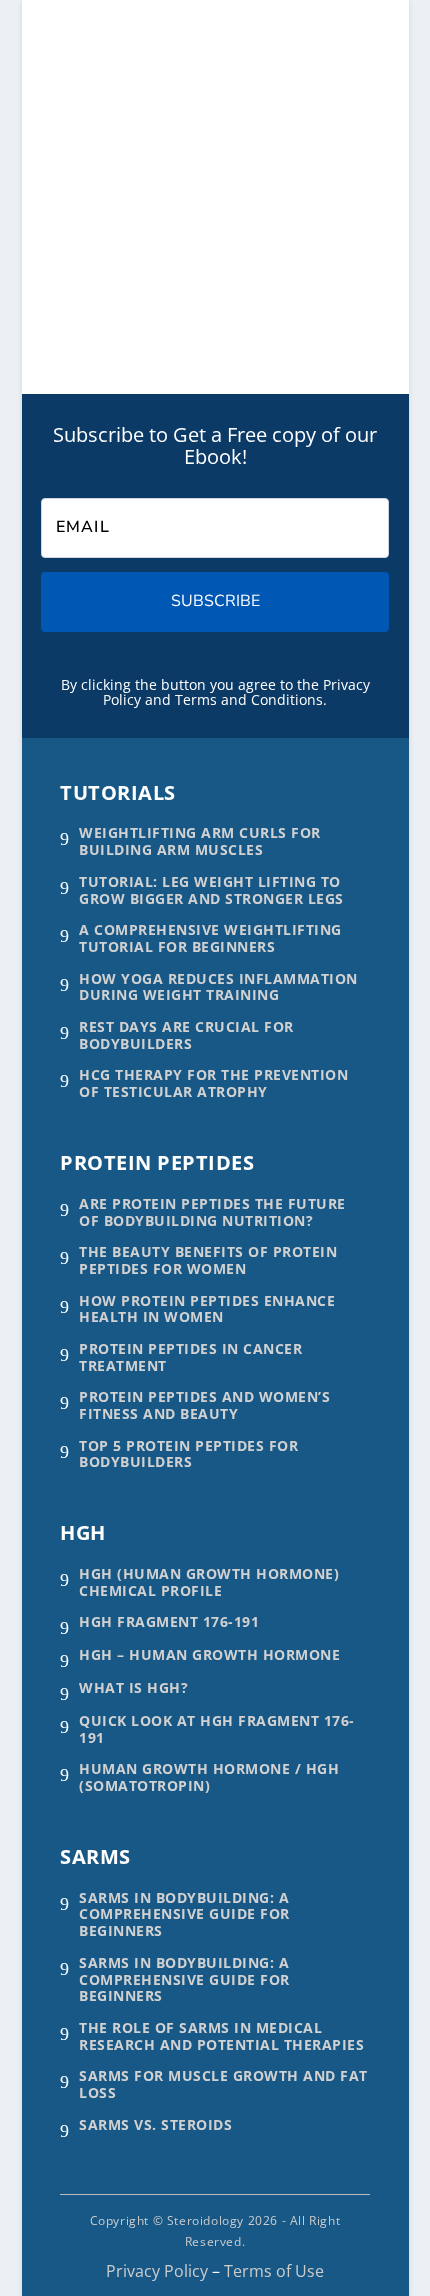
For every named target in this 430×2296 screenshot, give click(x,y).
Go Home (114, 279)
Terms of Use (274, 2271)
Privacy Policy (157, 2271)
